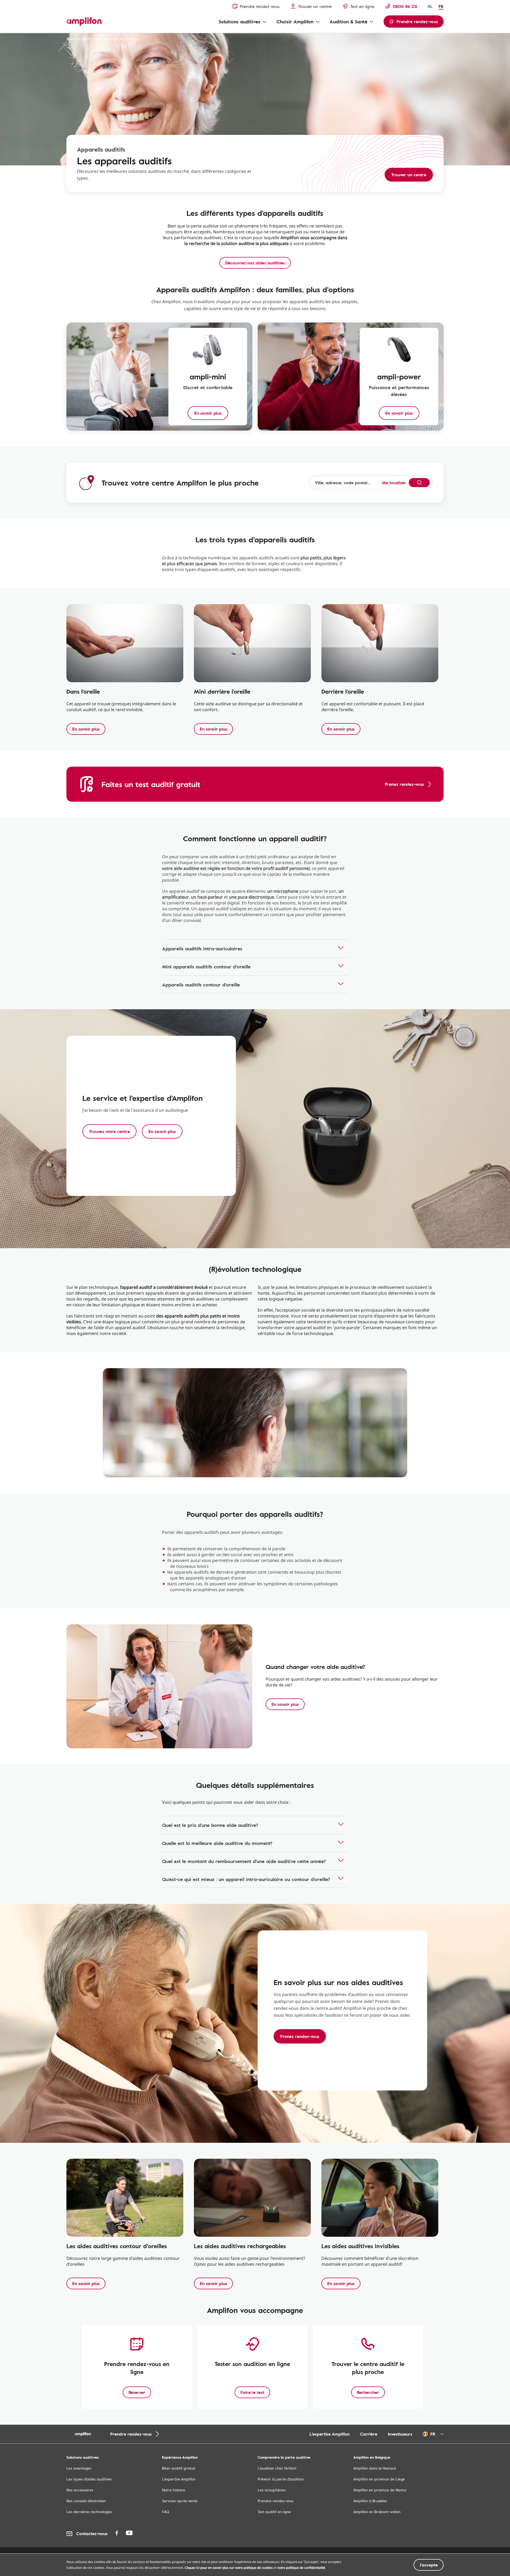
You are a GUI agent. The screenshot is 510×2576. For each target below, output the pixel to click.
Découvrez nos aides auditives (255, 263)
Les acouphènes (272, 2490)
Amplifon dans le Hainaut (375, 2468)
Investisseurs (400, 2434)
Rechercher (368, 2392)
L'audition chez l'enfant (277, 2468)
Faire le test (252, 2392)
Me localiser (394, 483)
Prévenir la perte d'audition (281, 2479)
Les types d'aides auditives (89, 2479)
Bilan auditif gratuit (179, 2468)
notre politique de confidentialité (301, 2568)
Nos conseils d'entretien (86, 2501)
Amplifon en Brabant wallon (377, 2512)
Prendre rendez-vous (276, 2501)
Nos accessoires (80, 2490)
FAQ (165, 2512)
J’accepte (429, 2565)
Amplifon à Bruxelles (370, 2501)
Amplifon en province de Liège (379, 2479)
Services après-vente (180, 2501)
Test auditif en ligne (274, 2512)
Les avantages (79, 2468)
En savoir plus (86, 729)
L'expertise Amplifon (330, 2434)
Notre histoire (174, 2490)
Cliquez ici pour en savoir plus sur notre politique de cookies (229, 2568)
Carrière (369, 2434)
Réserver (137, 2392)
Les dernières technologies (89, 2512)
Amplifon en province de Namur (380, 2490)
